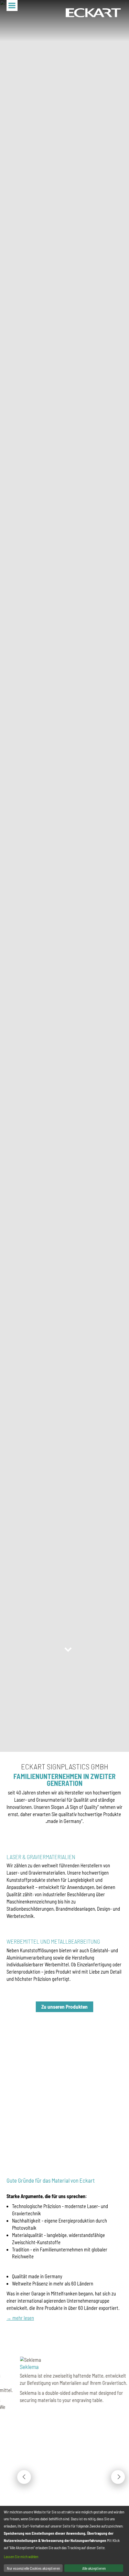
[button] (24, 2477)
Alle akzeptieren (94, 2568)
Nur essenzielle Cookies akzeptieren (33, 2568)
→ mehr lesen (20, 2318)
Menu (12, 6)
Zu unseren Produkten (64, 2007)
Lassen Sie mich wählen (21, 2557)
